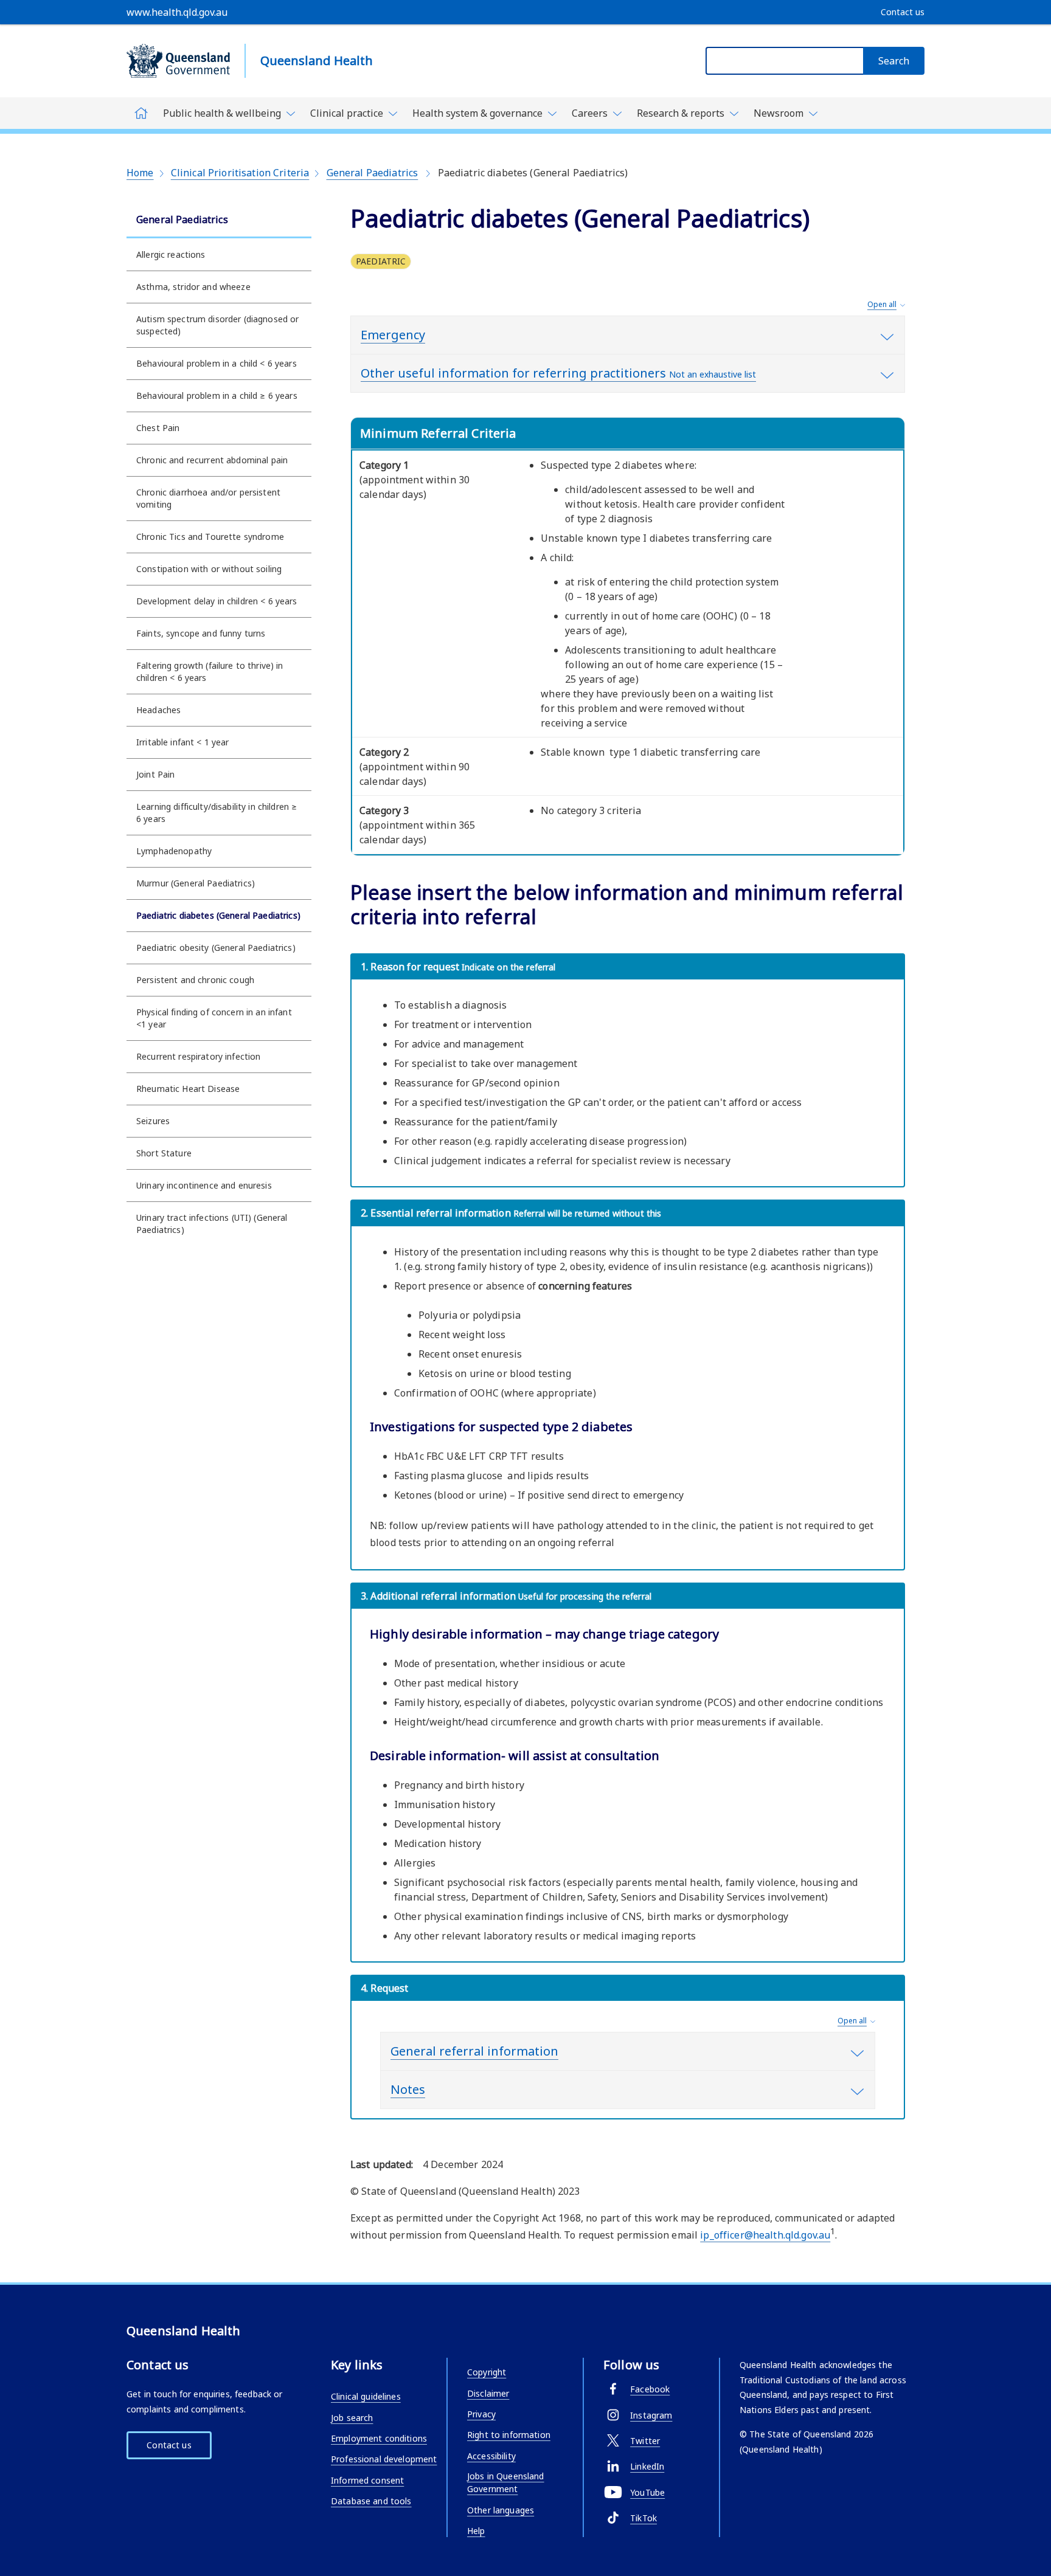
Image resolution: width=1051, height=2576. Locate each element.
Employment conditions (379, 2438)
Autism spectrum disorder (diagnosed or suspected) (217, 325)
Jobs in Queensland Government (506, 2482)
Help (476, 2531)
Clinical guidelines (366, 2396)
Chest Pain (158, 428)
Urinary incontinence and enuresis (204, 1185)
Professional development (384, 2459)
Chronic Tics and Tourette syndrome (210, 537)
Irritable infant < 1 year (183, 742)
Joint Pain (155, 774)
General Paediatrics (373, 173)
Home (140, 173)
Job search (352, 2418)
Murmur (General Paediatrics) (196, 883)
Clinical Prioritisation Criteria (240, 173)
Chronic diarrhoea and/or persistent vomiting (208, 498)
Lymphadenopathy (174, 851)
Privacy (481, 2414)
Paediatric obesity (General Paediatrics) (216, 948)
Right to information (509, 2435)
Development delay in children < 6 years (217, 601)
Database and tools (371, 2501)
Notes (408, 2089)
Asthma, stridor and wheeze (193, 287)
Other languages (501, 2510)
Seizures (153, 1121)
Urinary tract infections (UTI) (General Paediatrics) (212, 1224)
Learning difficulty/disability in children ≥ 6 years (217, 813)
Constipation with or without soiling (209, 569)
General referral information (474, 2051)
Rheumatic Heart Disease (188, 1089)
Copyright (487, 2372)
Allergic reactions (171, 254)
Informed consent (367, 2480)
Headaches (158, 710)
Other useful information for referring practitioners (558, 373)
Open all (882, 304)
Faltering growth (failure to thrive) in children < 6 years (210, 672)
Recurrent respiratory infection (198, 1056)
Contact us (169, 2445)
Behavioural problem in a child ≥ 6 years (217, 395)
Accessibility (491, 2456)
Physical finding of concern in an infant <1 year (214, 1018)
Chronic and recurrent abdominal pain (212, 460)
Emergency (393, 335)
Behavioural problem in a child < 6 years (217, 363)
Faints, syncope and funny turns (201, 633)
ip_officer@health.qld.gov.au (765, 2235)
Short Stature (164, 1153)
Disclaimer (488, 2393)
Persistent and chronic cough (195, 980)
